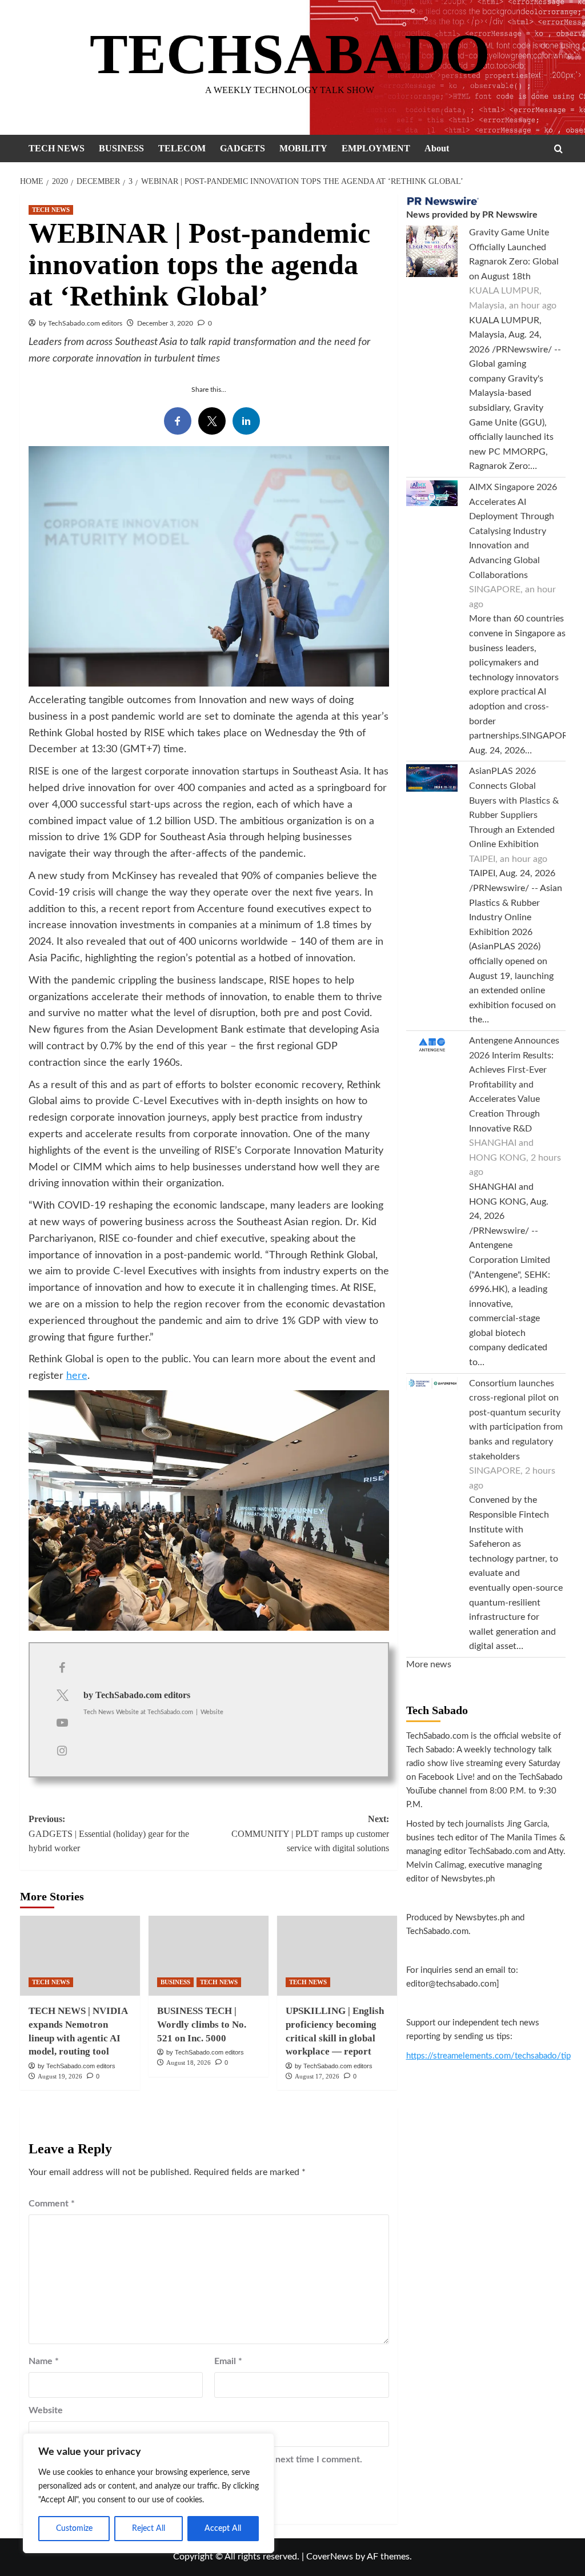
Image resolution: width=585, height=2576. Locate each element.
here (77, 1376)
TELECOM (182, 148)
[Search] (558, 149)
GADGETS (243, 148)
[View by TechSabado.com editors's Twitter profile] (62, 1696)
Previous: (109, 1833)
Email (228, 2361)
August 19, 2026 (60, 2076)
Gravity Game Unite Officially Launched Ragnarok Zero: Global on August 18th (514, 254)
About (437, 148)
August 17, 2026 (317, 2076)
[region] (149, 2493)
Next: (310, 1833)
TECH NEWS (57, 148)
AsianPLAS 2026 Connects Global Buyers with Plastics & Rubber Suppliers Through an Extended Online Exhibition (514, 808)
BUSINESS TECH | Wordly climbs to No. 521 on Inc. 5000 (202, 2025)
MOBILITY (303, 148)
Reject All (149, 2529)
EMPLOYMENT (376, 148)
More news (429, 1664)
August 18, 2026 (189, 2063)
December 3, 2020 (165, 323)
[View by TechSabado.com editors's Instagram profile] (62, 1751)
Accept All (223, 2529)
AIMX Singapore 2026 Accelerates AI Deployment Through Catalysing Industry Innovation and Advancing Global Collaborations (513, 531)
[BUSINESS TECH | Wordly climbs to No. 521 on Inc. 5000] (209, 1956)
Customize (74, 2529)
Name (44, 2361)
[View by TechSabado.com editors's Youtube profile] (62, 1723)
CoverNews (330, 2557)
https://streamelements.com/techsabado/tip (488, 2056)
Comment (52, 2204)
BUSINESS (121, 148)
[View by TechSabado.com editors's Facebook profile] (62, 1668)
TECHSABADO (290, 54)
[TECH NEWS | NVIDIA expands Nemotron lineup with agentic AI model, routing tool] (80, 1956)
